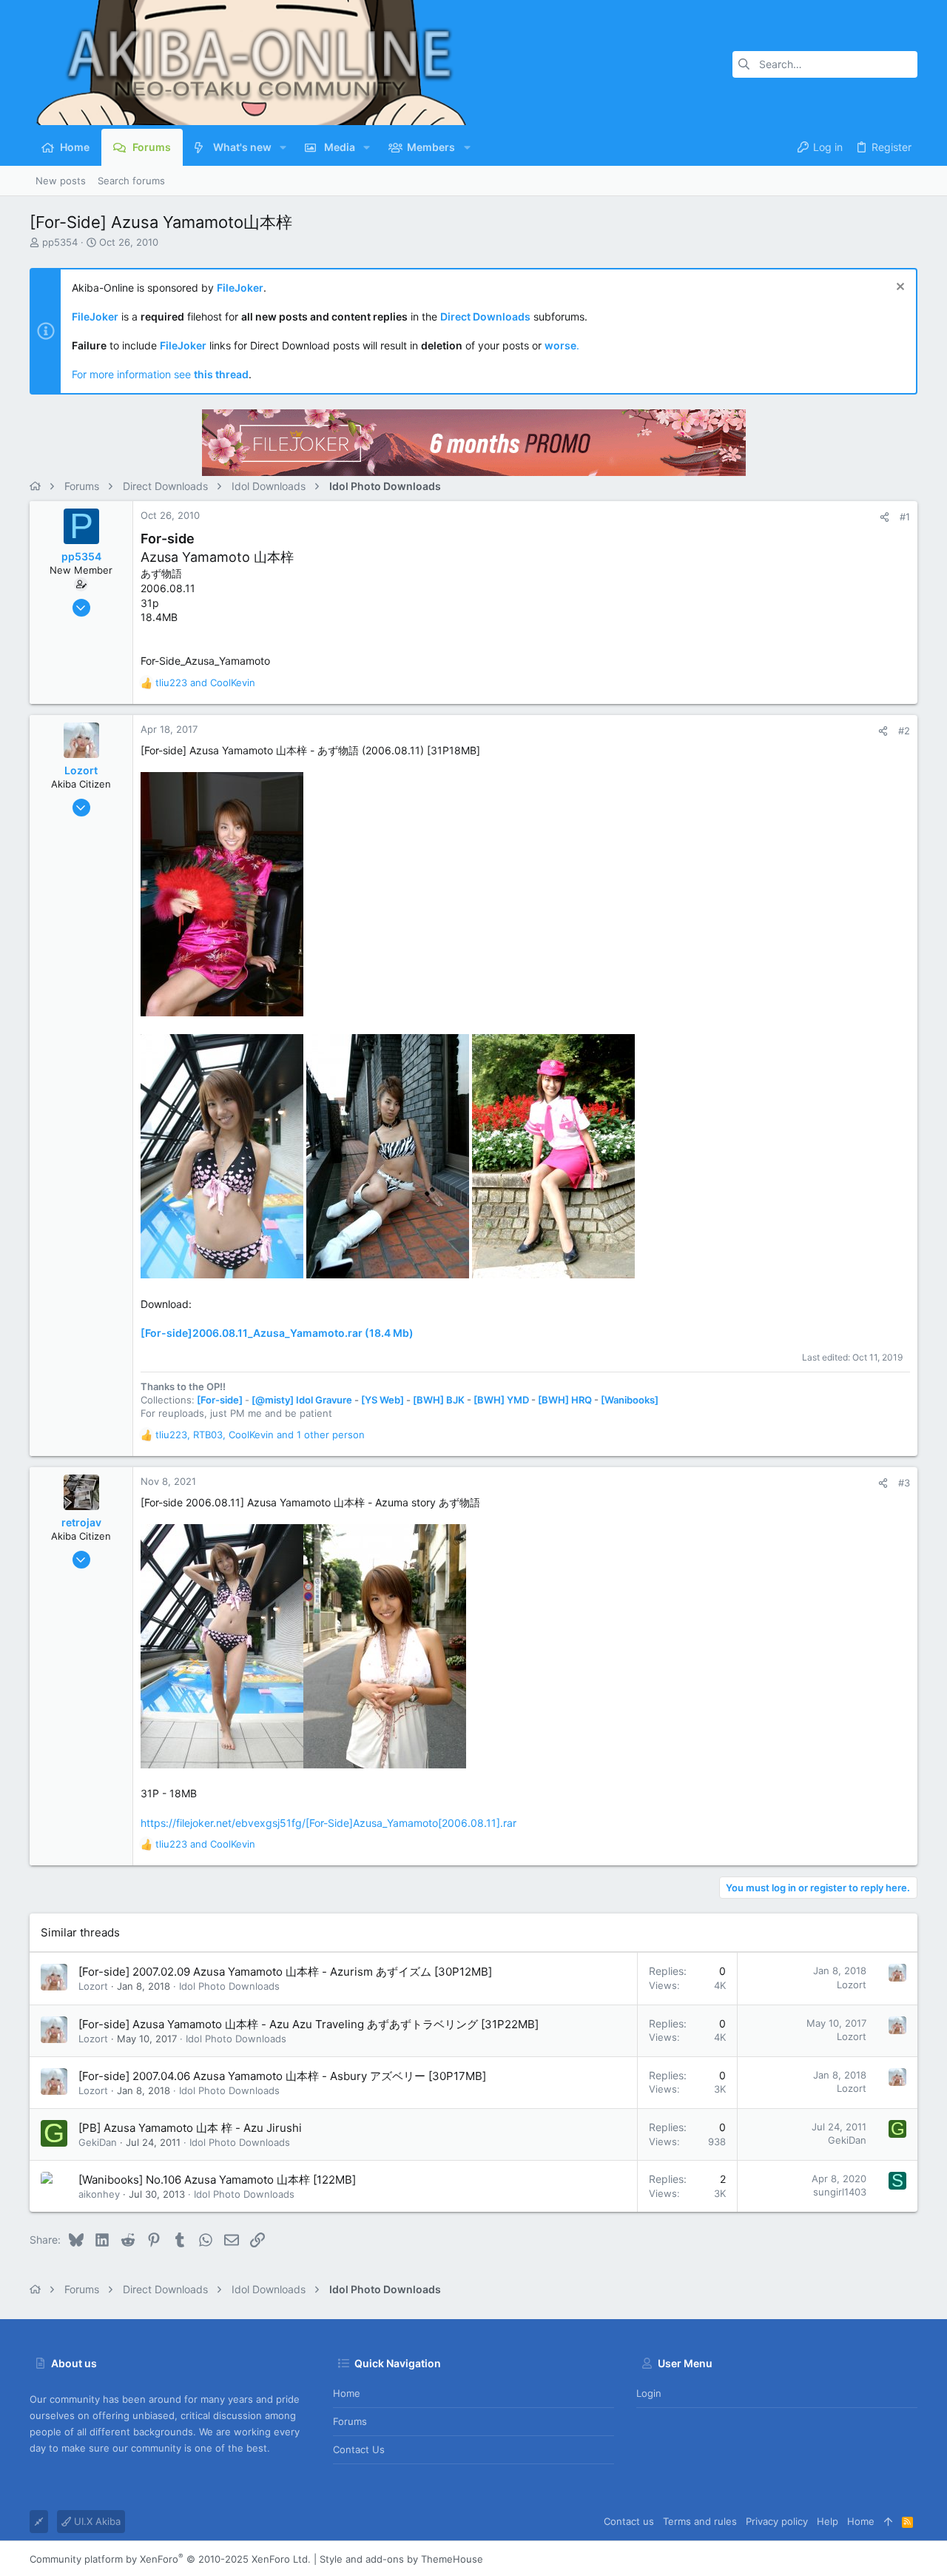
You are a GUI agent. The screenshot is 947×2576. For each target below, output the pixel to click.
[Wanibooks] (630, 1400)
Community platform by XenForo (170, 2559)
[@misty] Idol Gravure (302, 1400)
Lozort (93, 1986)
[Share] (884, 517)
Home (347, 2393)
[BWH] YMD (501, 1400)
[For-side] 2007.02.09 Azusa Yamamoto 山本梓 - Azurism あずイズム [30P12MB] (285, 1972)
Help (828, 2521)
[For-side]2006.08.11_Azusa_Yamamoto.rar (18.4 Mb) (277, 1333)
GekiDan (98, 2142)
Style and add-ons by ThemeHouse (401, 2559)
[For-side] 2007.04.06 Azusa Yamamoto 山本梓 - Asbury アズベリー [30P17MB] (282, 2076)
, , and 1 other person (260, 1435)
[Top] (888, 2521)
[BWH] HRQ (565, 1400)
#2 (904, 731)
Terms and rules (700, 2521)
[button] (283, 147)
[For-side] (220, 1400)
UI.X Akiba (96, 2521)
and (205, 682)
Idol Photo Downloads (229, 1986)
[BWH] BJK (439, 1400)
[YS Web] (382, 1400)
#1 (905, 517)
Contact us (359, 2449)
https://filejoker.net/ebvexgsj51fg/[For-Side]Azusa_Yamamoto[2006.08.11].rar (328, 1823)
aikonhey (99, 2194)
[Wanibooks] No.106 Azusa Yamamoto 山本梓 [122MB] (217, 2180)
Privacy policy (777, 2521)
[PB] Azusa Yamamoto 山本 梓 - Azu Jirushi (190, 2128)
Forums (350, 2421)
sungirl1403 (840, 2192)
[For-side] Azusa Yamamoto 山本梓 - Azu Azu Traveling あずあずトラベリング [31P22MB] (309, 2024)
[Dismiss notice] (899, 288)
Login (649, 2393)
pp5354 (60, 242)
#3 (904, 1483)
